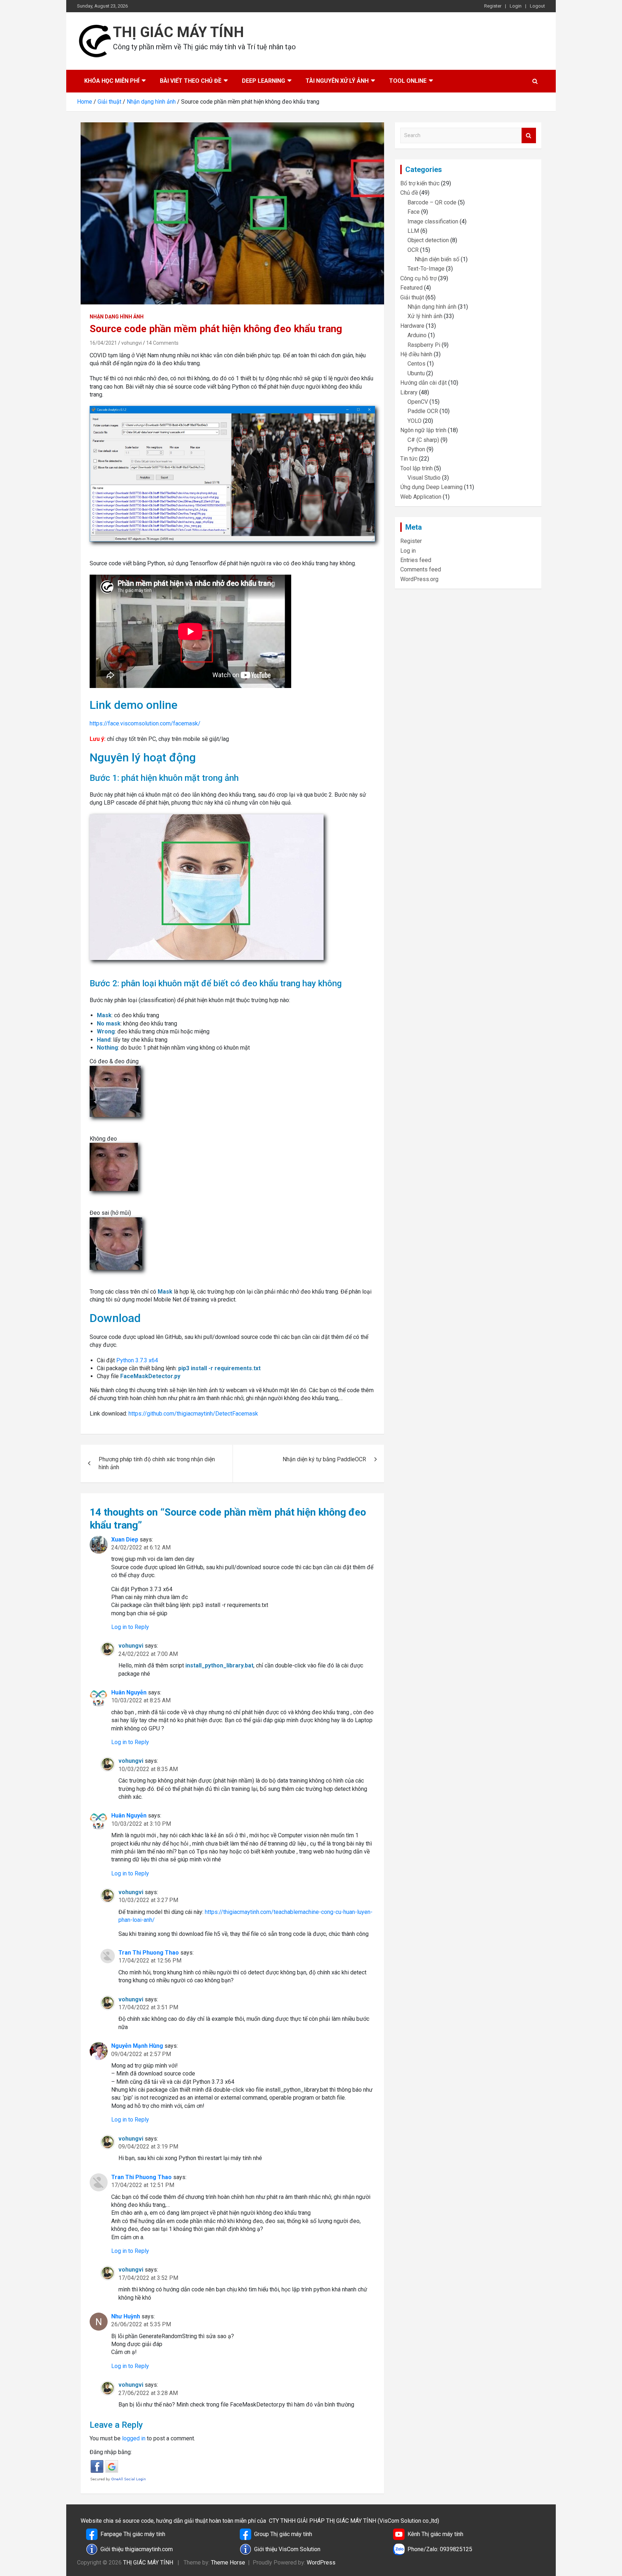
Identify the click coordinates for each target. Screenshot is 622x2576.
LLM (413, 231)
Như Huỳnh (126, 2316)
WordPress (321, 2563)
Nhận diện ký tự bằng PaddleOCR (324, 1459)
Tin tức (409, 459)
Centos (416, 364)
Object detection (428, 240)
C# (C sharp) (423, 440)
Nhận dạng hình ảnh (117, 317)
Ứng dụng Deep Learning (431, 487)
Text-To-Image (426, 269)
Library (409, 392)
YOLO (414, 421)
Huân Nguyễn (129, 1692)
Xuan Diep (125, 1540)
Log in (408, 551)
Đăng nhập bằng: (111, 2452)
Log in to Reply (130, 1627)
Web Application (421, 497)
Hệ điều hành (416, 354)
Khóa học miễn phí (112, 81)
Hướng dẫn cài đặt (423, 383)
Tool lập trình (416, 468)
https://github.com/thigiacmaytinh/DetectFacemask (193, 1414)
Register (493, 6)
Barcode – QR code (432, 202)
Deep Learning (263, 81)
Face (414, 212)
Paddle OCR (423, 411)
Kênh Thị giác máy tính (435, 2534)
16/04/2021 (103, 343)
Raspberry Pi (424, 345)
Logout (537, 6)
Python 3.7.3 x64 (137, 1360)
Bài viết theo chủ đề (191, 81)
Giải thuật (412, 297)
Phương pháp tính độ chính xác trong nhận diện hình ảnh (157, 1463)
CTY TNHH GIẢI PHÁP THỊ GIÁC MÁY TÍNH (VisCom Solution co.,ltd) (354, 2521)
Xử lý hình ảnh (425, 316)
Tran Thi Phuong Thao (149, 1953)
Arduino (417, 335)
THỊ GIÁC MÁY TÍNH (179, 32)
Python (416, 449)
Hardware (412, 326)
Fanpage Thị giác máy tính (133, 2534)
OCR (413, 250)
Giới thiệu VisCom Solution (287, 2549)
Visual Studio (424, 478)
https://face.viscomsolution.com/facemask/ (145, 723)
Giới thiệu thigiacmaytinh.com (137, 2549)
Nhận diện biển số (437, 259)
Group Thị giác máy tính (283, 2534)
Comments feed (421, 569)
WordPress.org (419, 579)
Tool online (408, 81)
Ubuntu (416, 373)
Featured (411, 288)
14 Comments (162, 343)
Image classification (433, 221)
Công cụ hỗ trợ (418, 278)
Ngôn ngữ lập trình (423, 430)
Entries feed (416, 560)
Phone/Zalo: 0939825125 (440, 2549)
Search (529, 135)
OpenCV (418, 402)
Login (516, 6)
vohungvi (132, 343)
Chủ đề (409, 193)
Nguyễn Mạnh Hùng (137, 2046)
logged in (134, 2438)
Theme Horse (228, 2563)
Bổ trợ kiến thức (420, 183)
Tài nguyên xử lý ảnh (337, 81)
